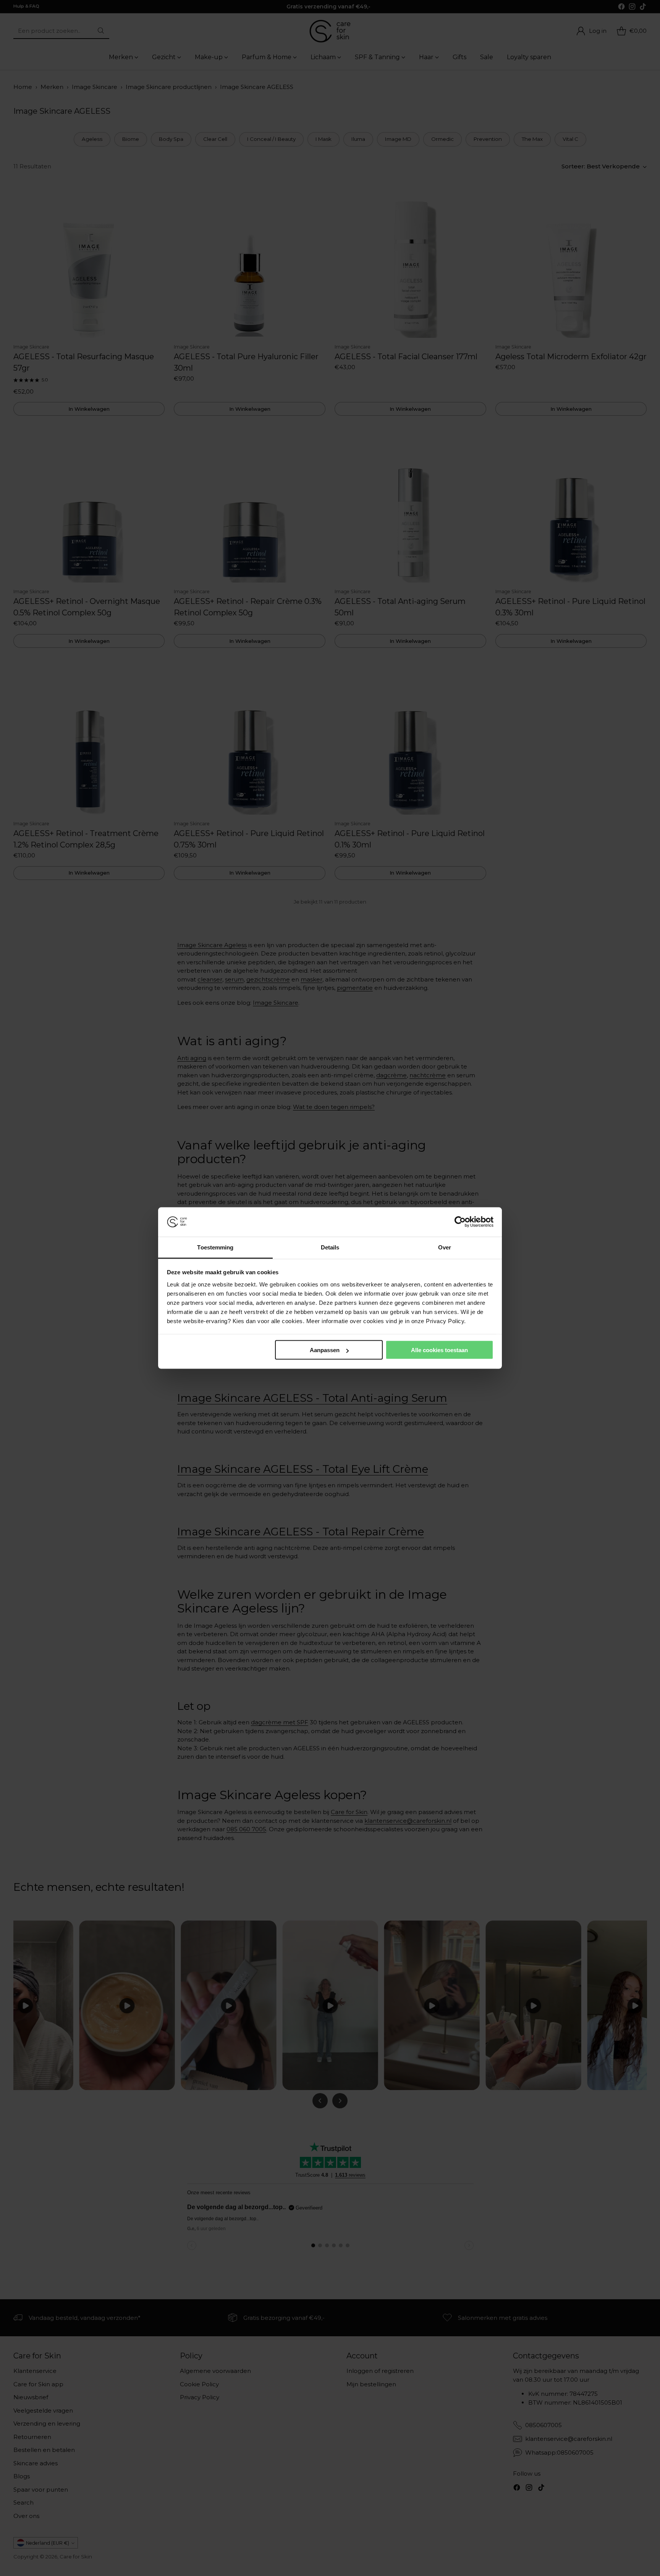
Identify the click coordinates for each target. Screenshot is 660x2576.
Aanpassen (325, 1350)
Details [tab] (330, 1247)
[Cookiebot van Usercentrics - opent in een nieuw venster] (460, 1222)
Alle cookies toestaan (439, 1350)
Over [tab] (445, 1247)
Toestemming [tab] (215, 1247)
